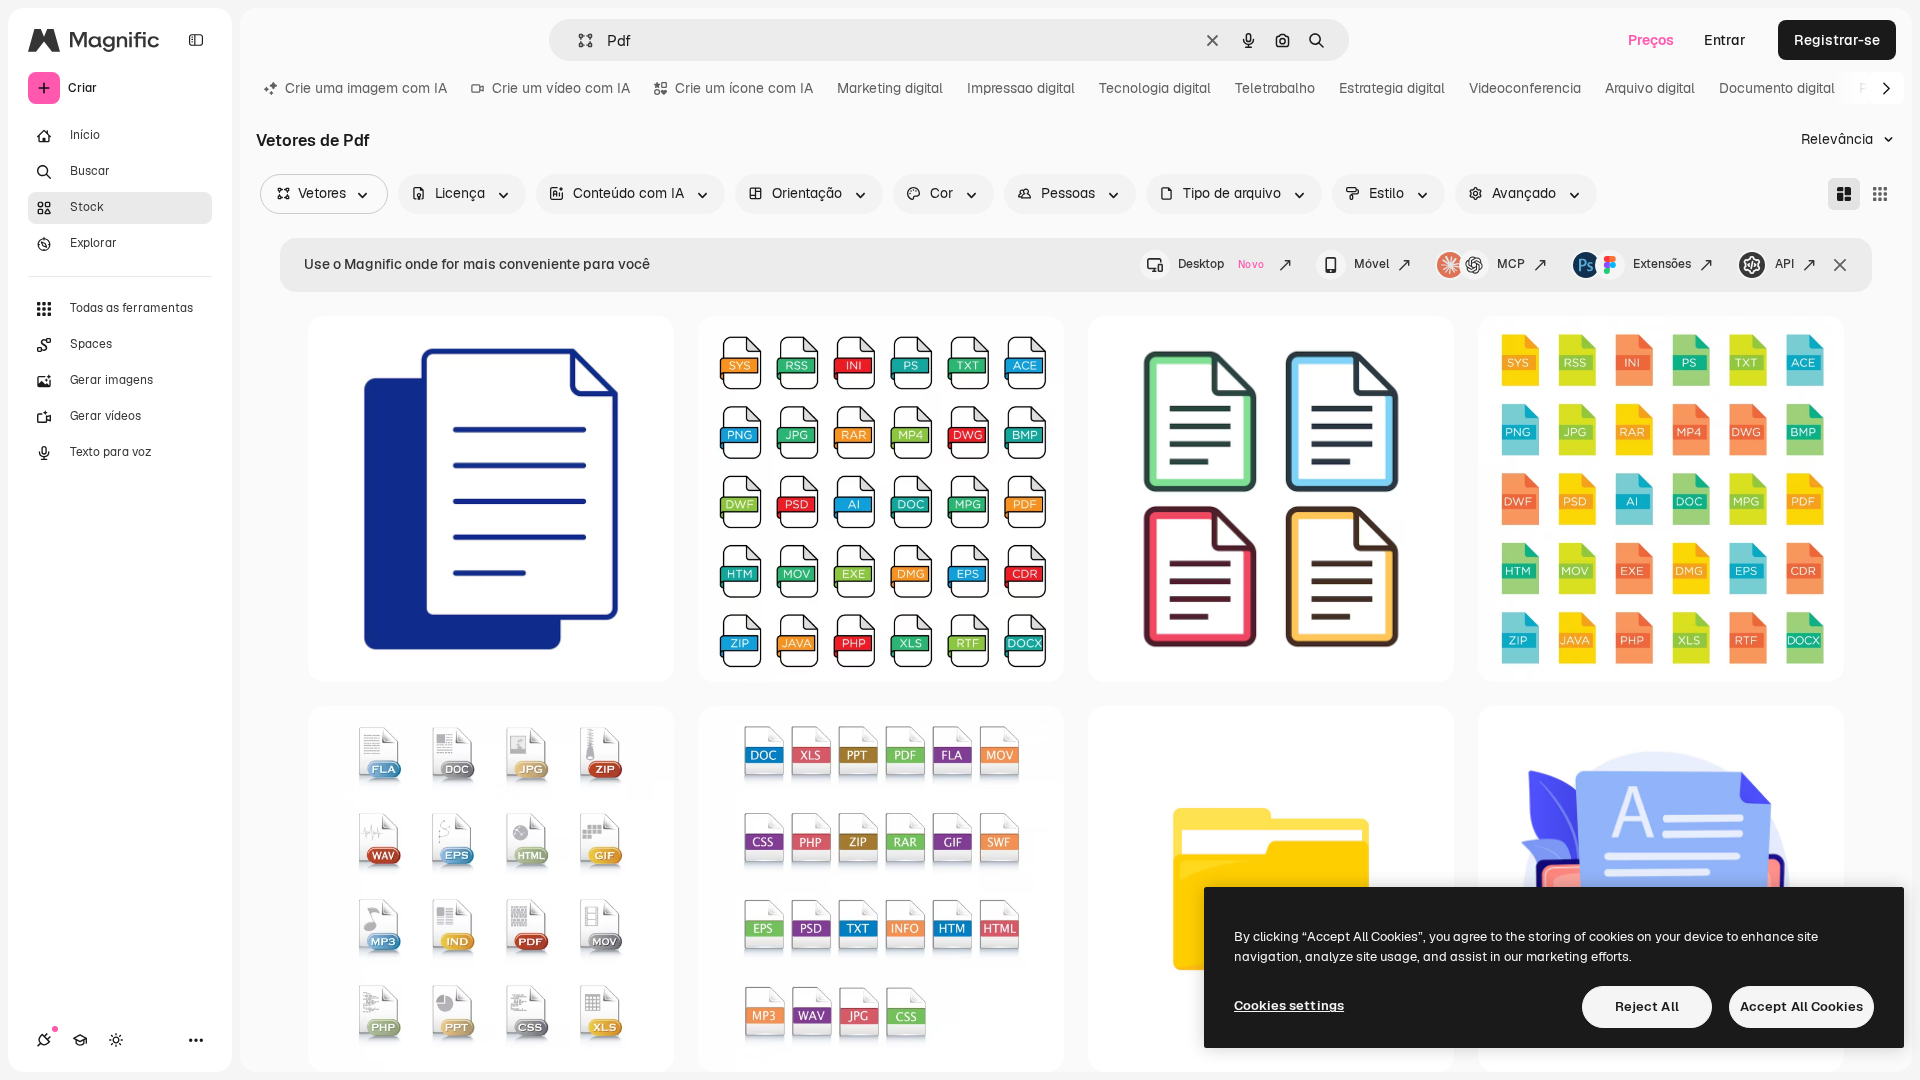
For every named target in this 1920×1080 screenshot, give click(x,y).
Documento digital (1777, 88)
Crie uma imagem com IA (366, 88)
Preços (1651, 40)
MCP (1511, 264)
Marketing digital (890, 88)
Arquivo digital (1650, 88)
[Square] (1880, 194)
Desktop (1221, 264)
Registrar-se (1837, 40)
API (1784, 264)
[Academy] (80, 1040)
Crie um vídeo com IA (561, 88)
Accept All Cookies (1801, 1006)
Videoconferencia (1525, 88)
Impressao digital (1021, 88)
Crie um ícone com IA (744, 88)
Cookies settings (1289, 1005)
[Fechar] (1840, 265)
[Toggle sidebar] (196, 40)
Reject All (1647, 1006)
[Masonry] (1844, 194)
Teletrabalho (1275, 88)
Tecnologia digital (1155, 88)
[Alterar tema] (116, 1040)
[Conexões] (44, 1040)
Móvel (1371, 264)
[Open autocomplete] (577, 40)
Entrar (1725, 40)
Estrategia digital (1392, 88)
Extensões (1662, 264)
